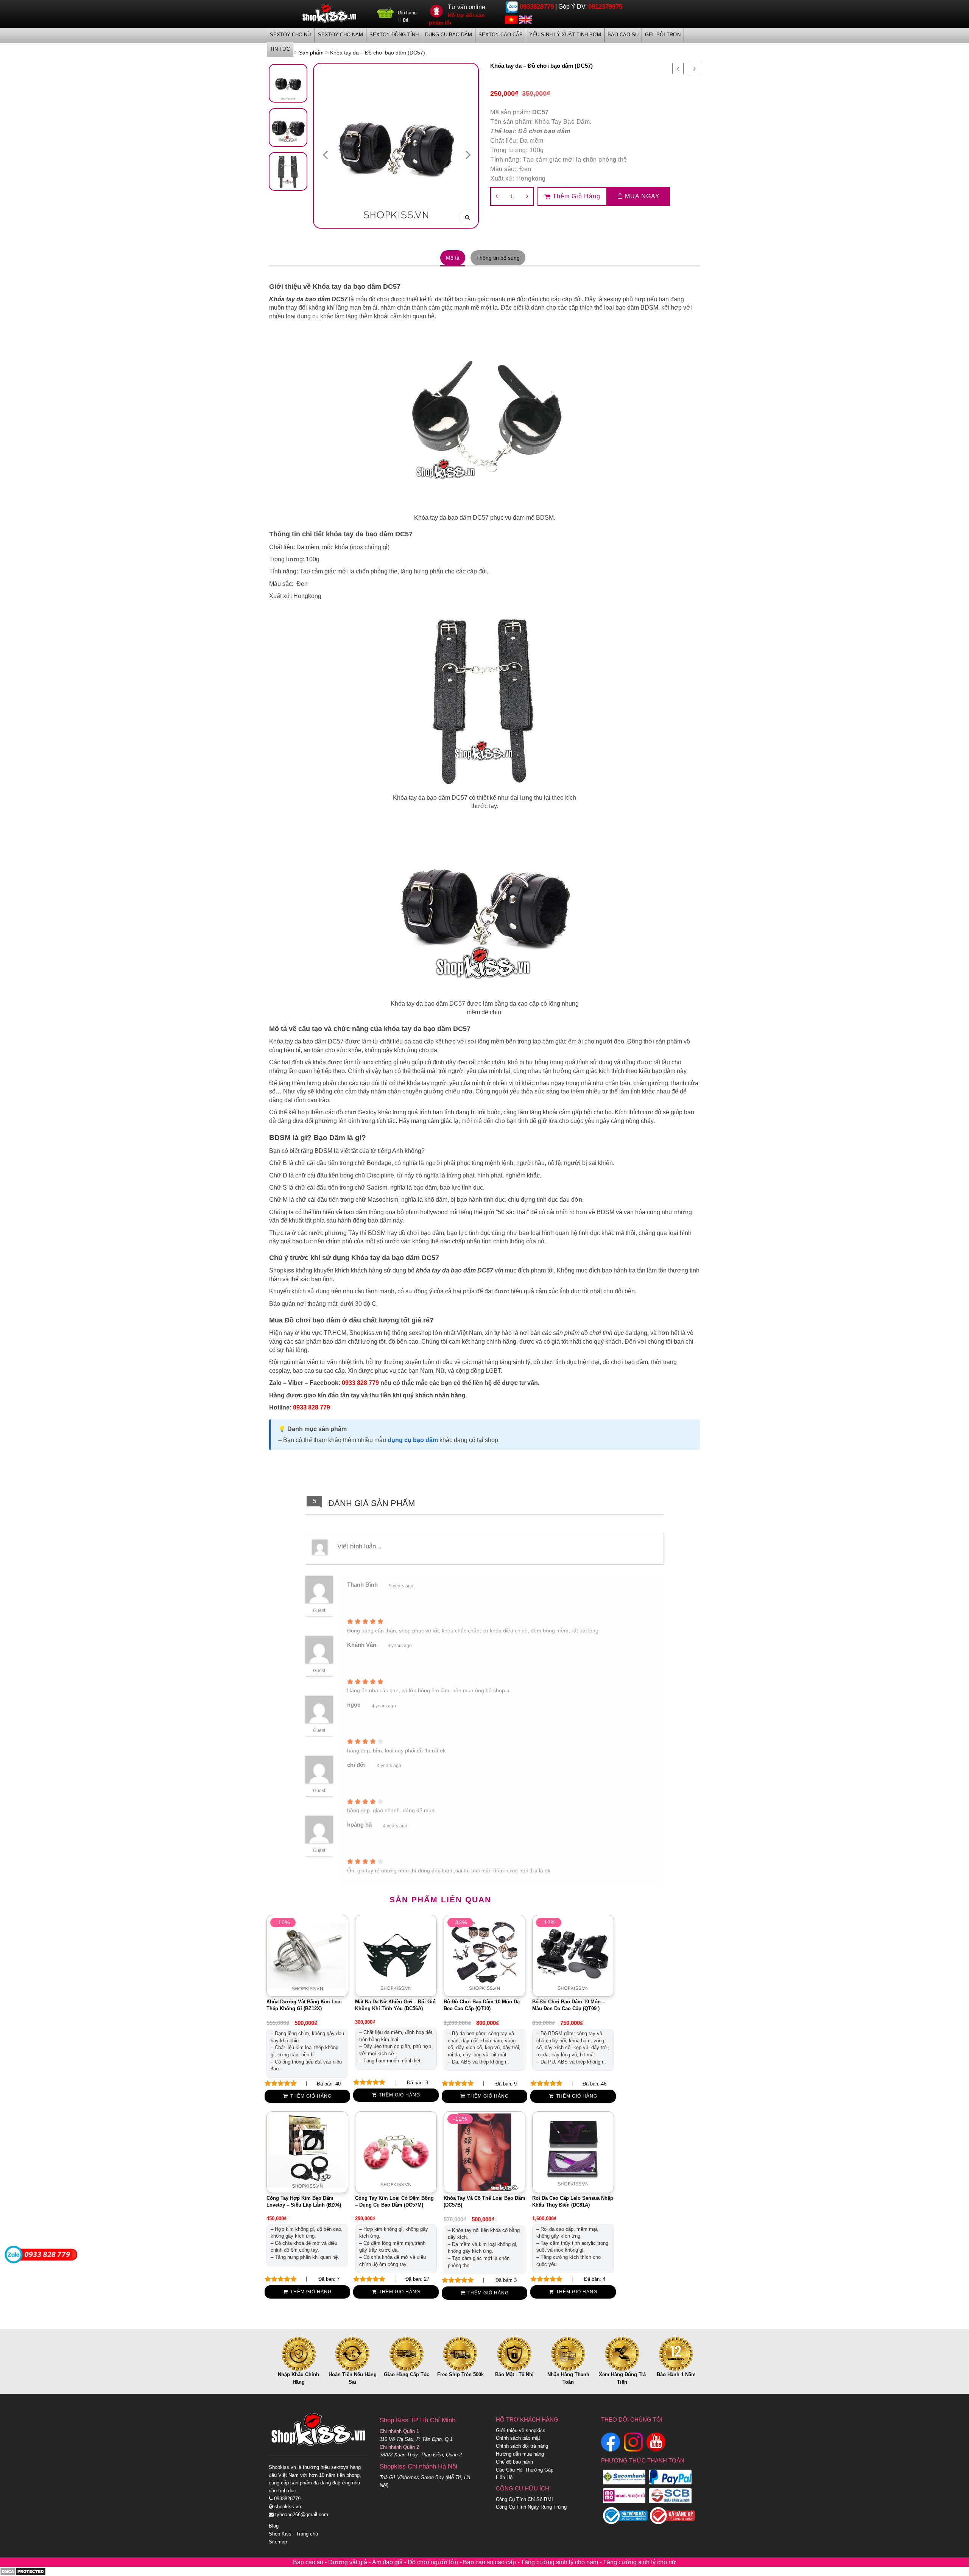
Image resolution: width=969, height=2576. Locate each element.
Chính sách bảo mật (518, 2438)
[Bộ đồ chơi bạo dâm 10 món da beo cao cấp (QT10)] (484, 1955)
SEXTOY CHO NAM (340, 35)
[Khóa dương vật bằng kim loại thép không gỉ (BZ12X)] (307, 1955)
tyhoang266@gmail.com (301, 2514)
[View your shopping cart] (386, 15)
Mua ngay (641, 196)
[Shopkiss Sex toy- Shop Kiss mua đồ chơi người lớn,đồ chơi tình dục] (329, 13)
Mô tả (453, 258)
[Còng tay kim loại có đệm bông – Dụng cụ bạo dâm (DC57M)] (396, 2152)
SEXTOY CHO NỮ (291, 35)
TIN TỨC (280, 49)
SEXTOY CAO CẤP (501, 35)
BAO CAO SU (623, 35)
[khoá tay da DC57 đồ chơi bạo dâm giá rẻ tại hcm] (288, 83)
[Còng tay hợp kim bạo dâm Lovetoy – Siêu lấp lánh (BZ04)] (307, 2152)
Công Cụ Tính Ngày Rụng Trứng (531, 2507)
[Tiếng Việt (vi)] (511, 19)
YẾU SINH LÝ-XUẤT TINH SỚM (565, 35)
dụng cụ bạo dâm (413, 1440)
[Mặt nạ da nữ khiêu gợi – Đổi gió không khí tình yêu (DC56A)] (396, 1955)
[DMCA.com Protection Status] (23, 2571)
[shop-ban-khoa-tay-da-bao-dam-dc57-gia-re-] (288, 171)
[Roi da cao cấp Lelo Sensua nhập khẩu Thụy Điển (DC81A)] (573, 2152)
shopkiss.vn (287, 2507)
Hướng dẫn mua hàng (520, 2454)
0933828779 (537, 7)
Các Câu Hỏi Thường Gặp (525, 2470)
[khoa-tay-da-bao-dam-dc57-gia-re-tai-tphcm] (288, 128)
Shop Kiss (280, 2534)
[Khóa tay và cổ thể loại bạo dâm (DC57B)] (484, 2152)
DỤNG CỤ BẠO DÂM (449, 35)
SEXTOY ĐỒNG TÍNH (394, 35)
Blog (274, 2526)
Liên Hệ (504, 2477)
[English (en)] (526, 19)
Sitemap (278, 2542)
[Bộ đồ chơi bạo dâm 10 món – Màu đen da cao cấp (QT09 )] (573, 1955)
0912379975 (605, 7)
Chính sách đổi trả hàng (522, 2446)
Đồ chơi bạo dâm (544, 131)
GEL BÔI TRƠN (663, 35)
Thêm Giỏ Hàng (576, 196)
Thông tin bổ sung (498, 258)
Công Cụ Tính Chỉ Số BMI (524, 2499)
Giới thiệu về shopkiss (521, 2430)
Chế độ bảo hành (514, 2462)
